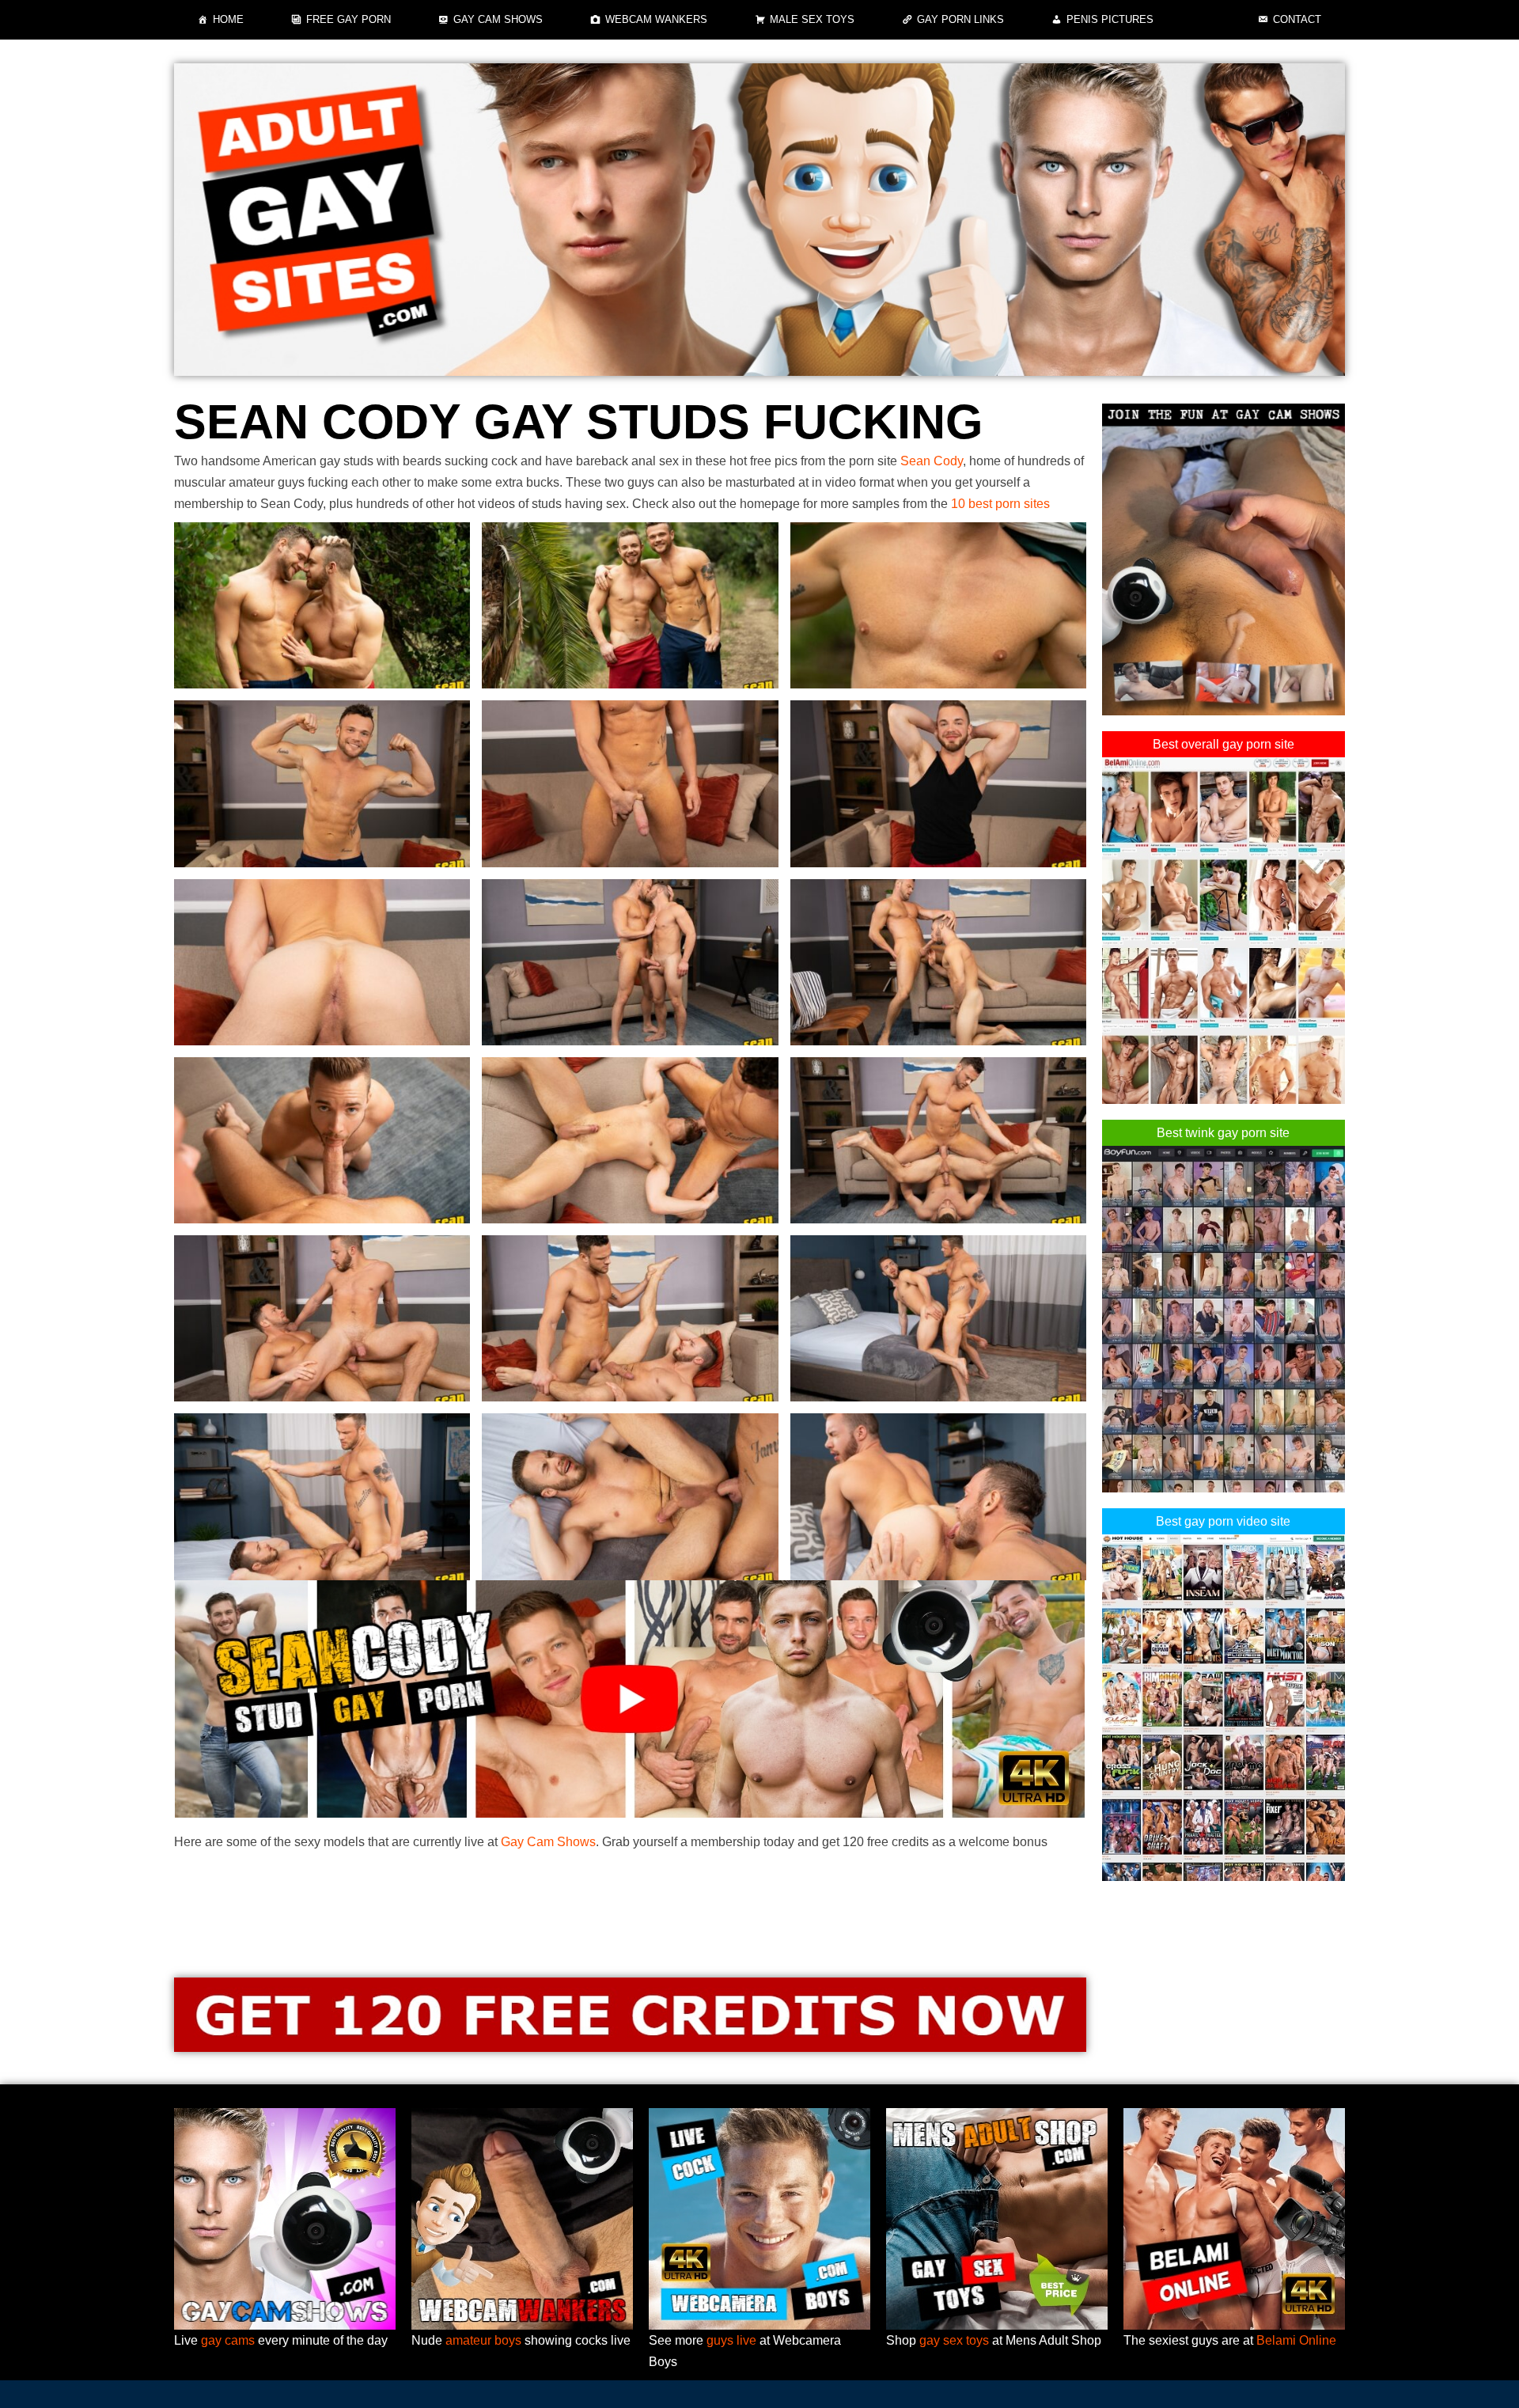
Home (228, 19)
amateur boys (483, 2340)
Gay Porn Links (960, 19)
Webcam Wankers (656, 19)
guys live (731, 2340)
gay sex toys (954, 2340)
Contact (1297, 19)
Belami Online (1296, 2340)
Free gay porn (348, 19)
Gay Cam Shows (498, 19)
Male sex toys (812, 19)
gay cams (228, 2340)
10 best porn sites (1000, 504)
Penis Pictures (1110, 19)
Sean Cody (932, 461)
